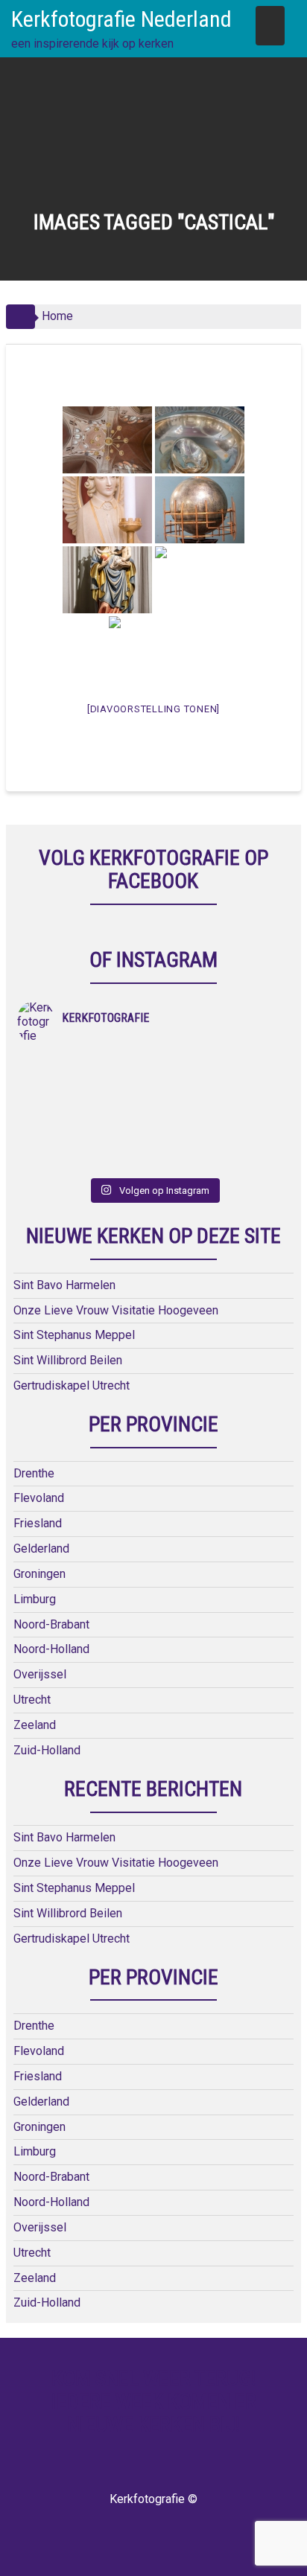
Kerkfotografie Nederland (121, 19)
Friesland (38, 1523)
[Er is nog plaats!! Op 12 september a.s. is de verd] (85, 1064)
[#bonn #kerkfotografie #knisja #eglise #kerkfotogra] (222, 1122)
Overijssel (40, 1674)
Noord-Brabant (51, 1624)
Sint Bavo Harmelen (64, 1285)
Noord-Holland (51, 1649)
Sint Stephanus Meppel (74, 1335)
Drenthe (34, 1473)
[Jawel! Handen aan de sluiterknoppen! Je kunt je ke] (85, 1122)
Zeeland (35, 1725)
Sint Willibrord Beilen (68, 1360)
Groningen (39, 1574)
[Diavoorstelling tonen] (153, 709)
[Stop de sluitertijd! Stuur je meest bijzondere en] (222, 1064)
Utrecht (32, 1700)
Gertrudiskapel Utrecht (72, 1386)
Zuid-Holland (47, 1750)
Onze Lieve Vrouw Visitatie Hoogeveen (116, 1310)
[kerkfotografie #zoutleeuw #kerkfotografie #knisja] (85, 1084)
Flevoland (39, 1498)
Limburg (35, 1599)
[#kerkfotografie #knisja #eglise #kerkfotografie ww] (222, 1161)
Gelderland (41, 1549)
